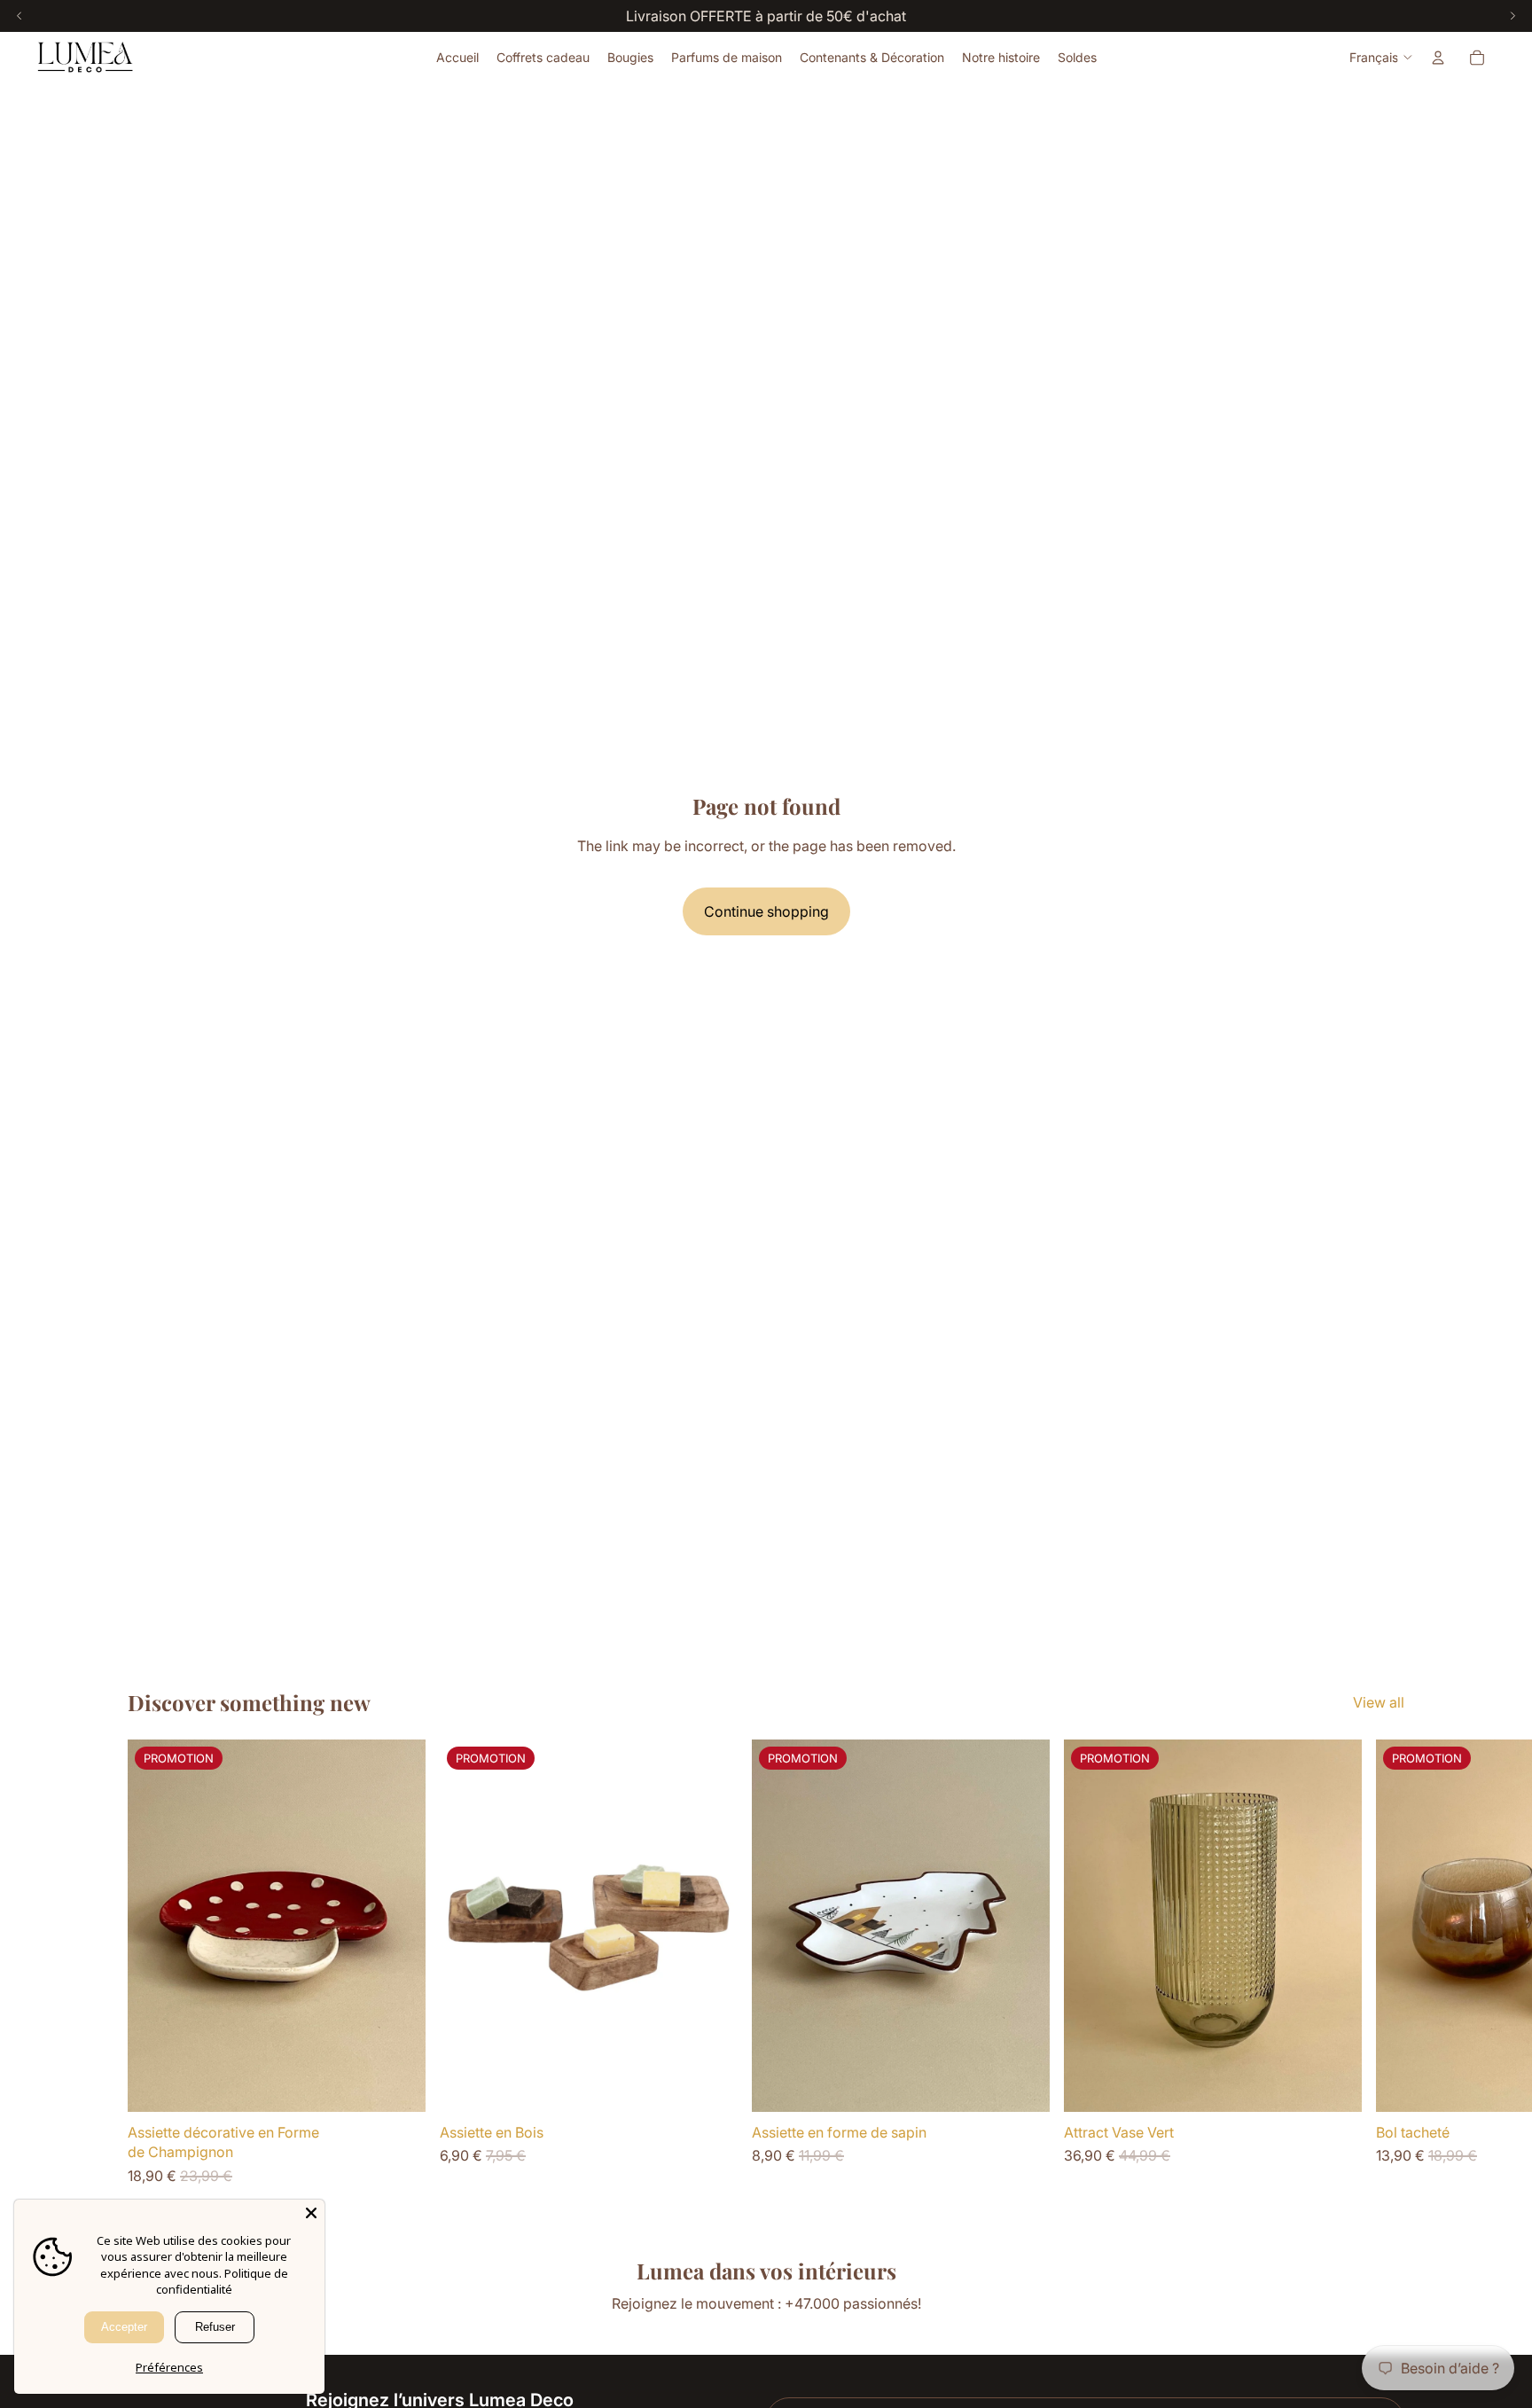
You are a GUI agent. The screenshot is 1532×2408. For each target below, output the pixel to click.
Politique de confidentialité (222, 2282)
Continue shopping (766, 911)
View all (1379, 1702)
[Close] (311, 2213)
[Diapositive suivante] (1385, 1963)
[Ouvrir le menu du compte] (1438, 58)
